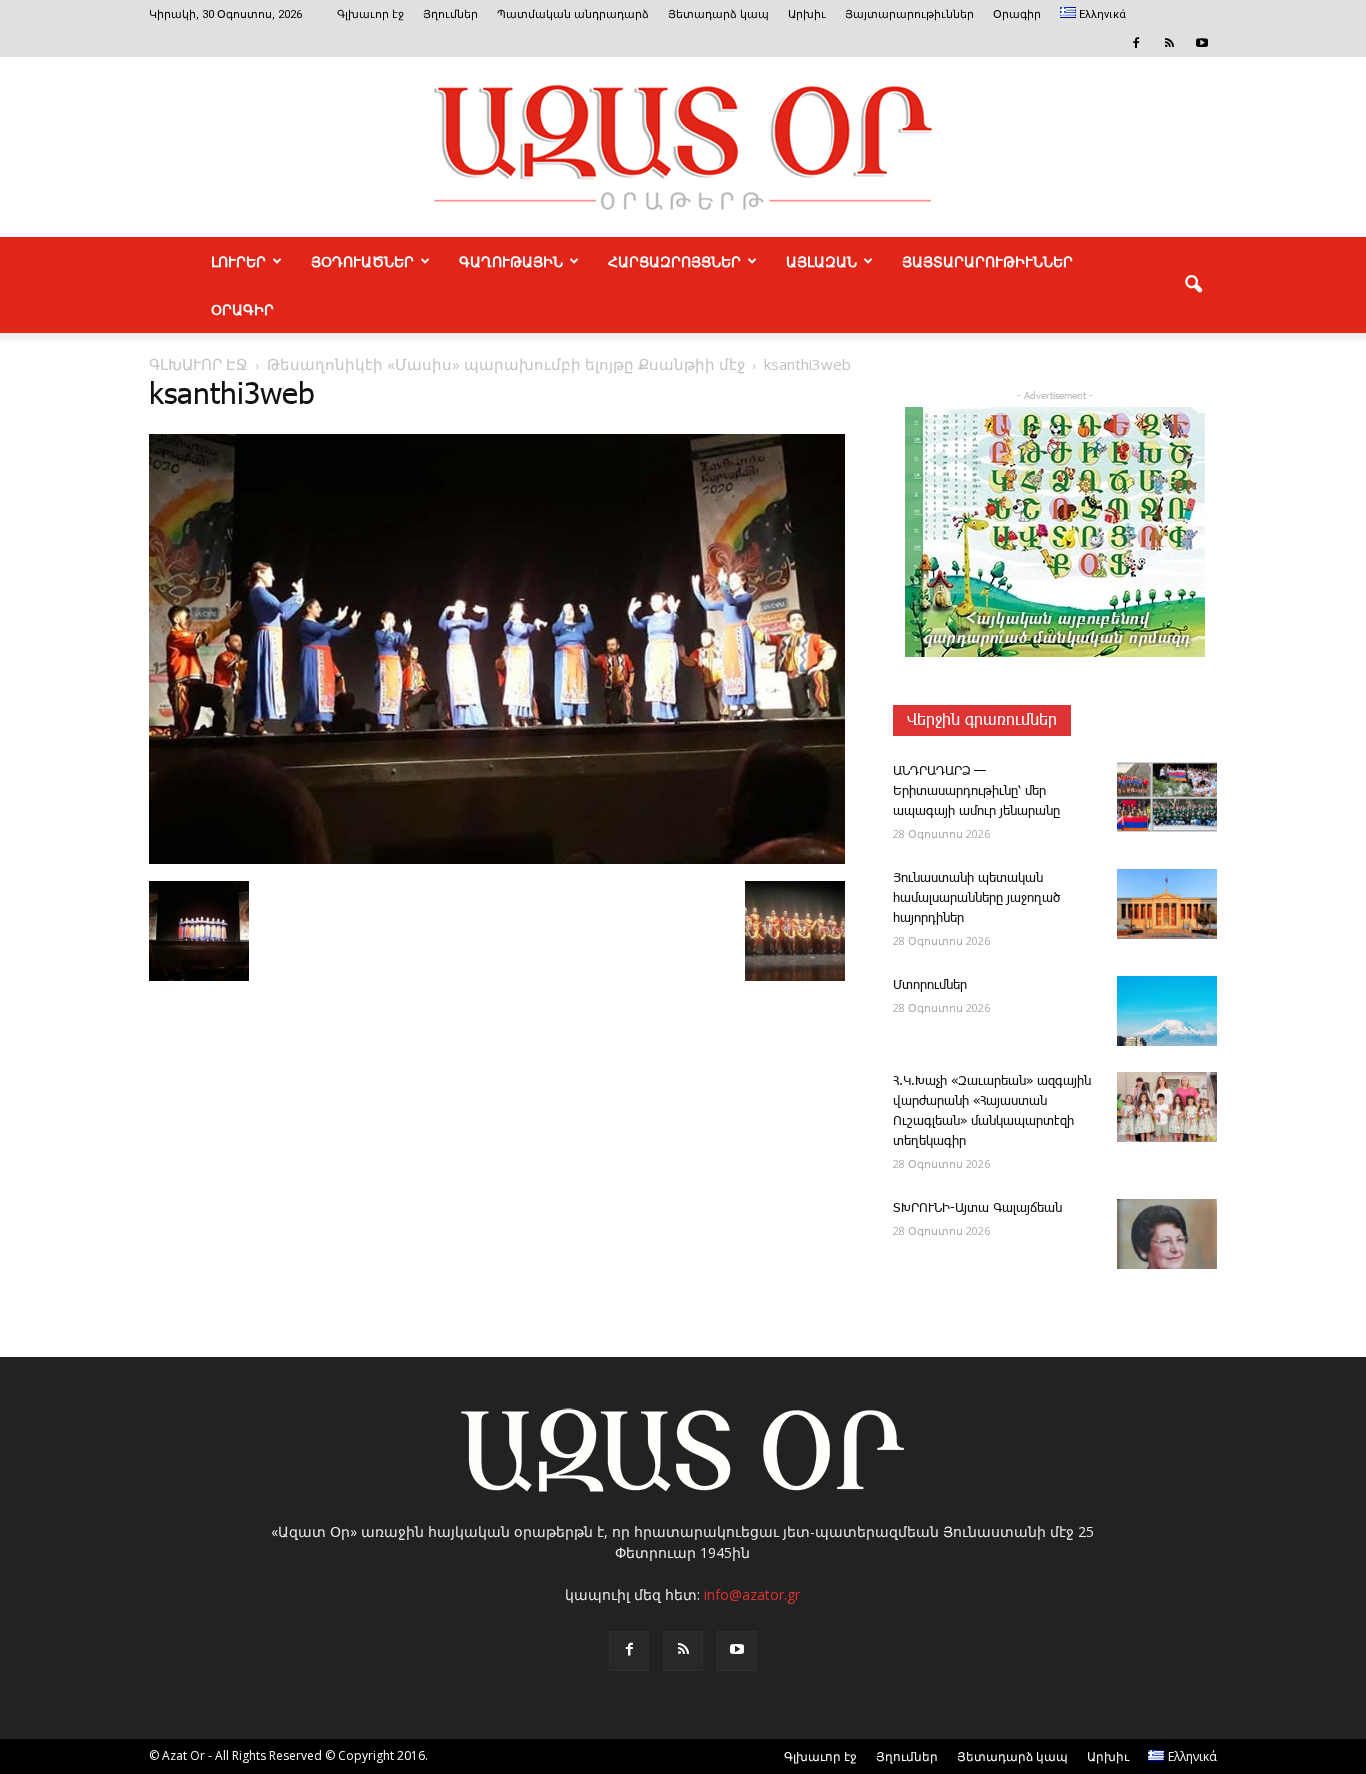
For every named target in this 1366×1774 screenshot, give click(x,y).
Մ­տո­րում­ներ (930, 985)
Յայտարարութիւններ (909, 14)
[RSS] (1169, 43)
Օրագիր (1017, 14)
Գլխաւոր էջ (370, 14)
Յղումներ (450, 14)
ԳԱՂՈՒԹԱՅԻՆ (511, 261)
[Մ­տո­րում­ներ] (1167, 1011)
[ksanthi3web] (497, 860)
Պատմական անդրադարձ (573, 14)
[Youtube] (1202, 43)
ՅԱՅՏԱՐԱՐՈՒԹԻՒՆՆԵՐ (987, 261)
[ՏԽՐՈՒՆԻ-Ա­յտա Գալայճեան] (1167, 1234)
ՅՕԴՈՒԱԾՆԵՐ (362, 261)
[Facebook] (1136, 43)
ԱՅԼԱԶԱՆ (821, 261)
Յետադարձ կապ (718, 14)
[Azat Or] (683, 147)
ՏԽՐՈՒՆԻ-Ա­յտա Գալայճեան (977, 1208)
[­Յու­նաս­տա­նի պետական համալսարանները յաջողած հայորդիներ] (1167, 904)
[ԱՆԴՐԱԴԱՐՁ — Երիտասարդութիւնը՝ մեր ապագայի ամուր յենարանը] (1167, 797)
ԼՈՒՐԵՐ (238, 261)
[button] (1193, 285)
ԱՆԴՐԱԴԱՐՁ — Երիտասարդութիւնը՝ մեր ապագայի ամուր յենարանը (976, 791)
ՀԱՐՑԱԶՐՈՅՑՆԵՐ (674, 261)
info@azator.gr (752, 1594)
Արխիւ (807, 14)
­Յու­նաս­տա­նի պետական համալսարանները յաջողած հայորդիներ (976, 898)
